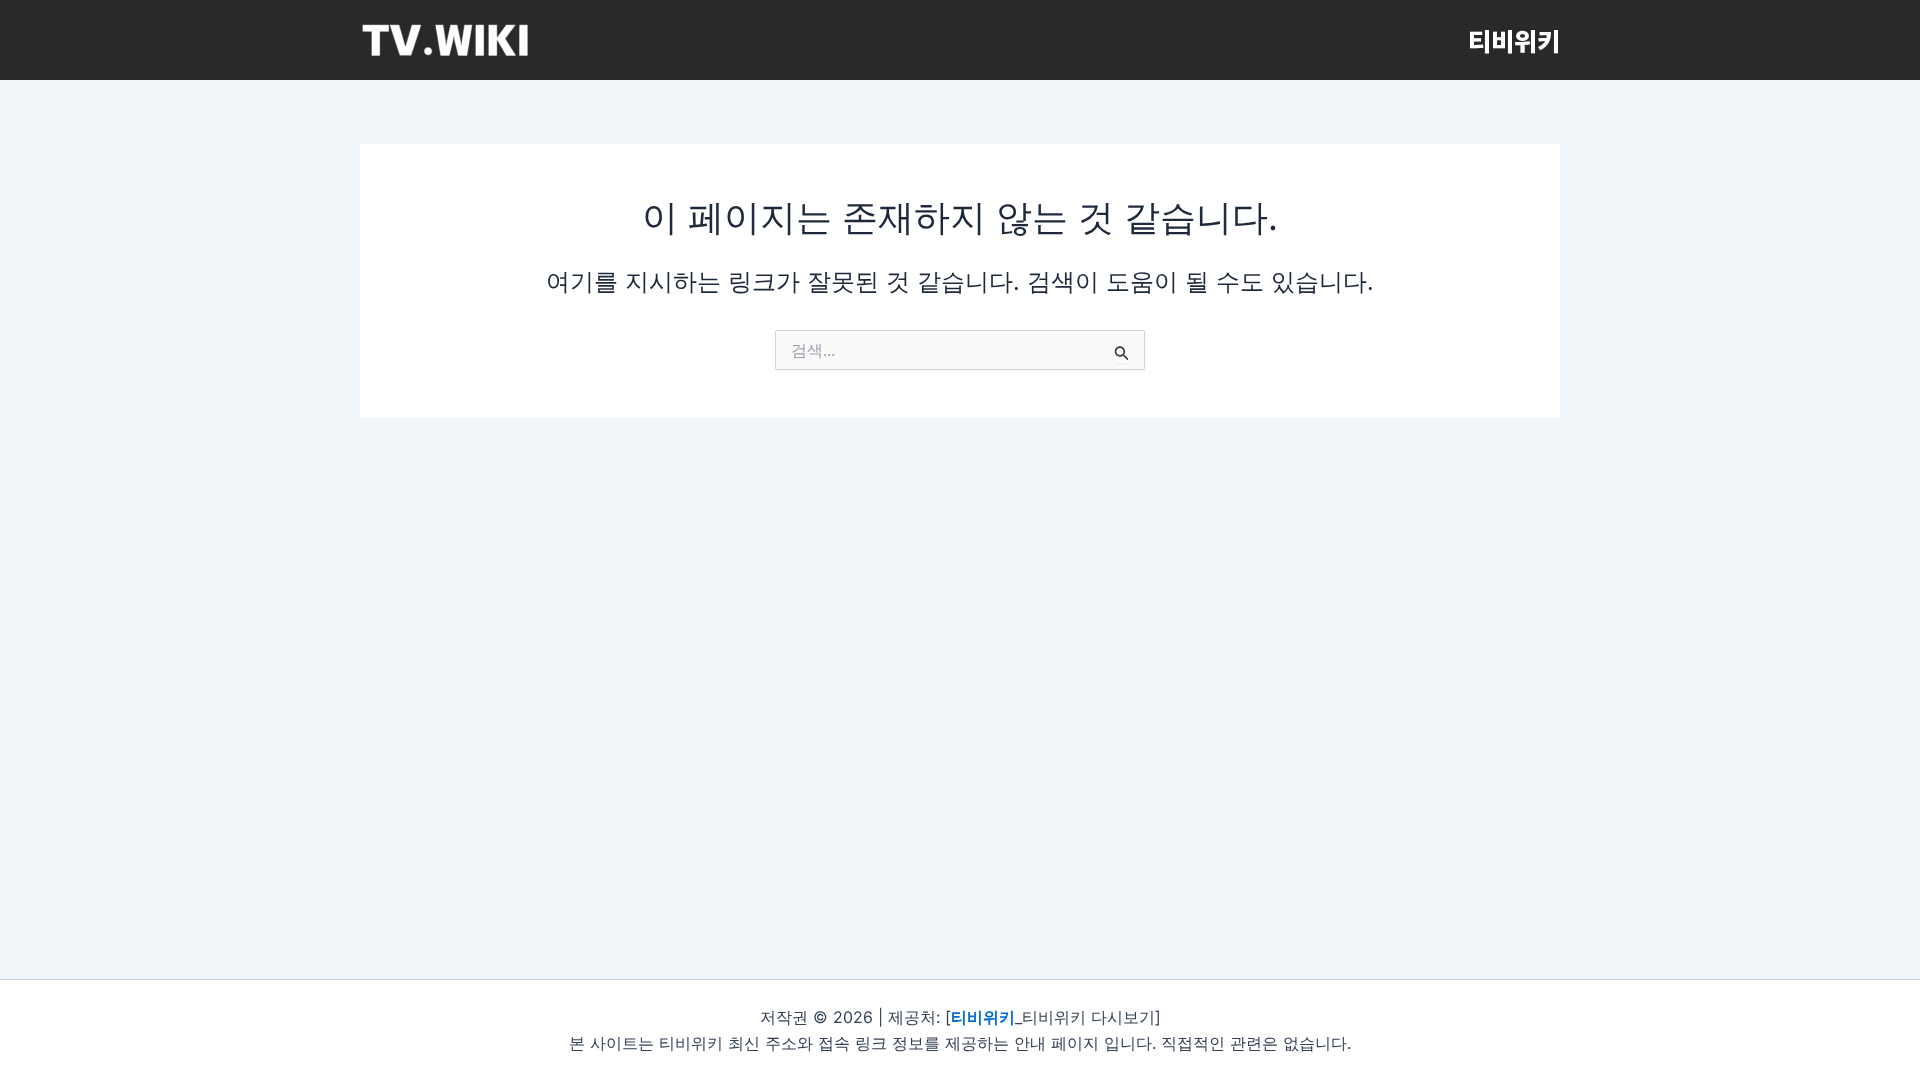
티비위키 (1514, 40)
